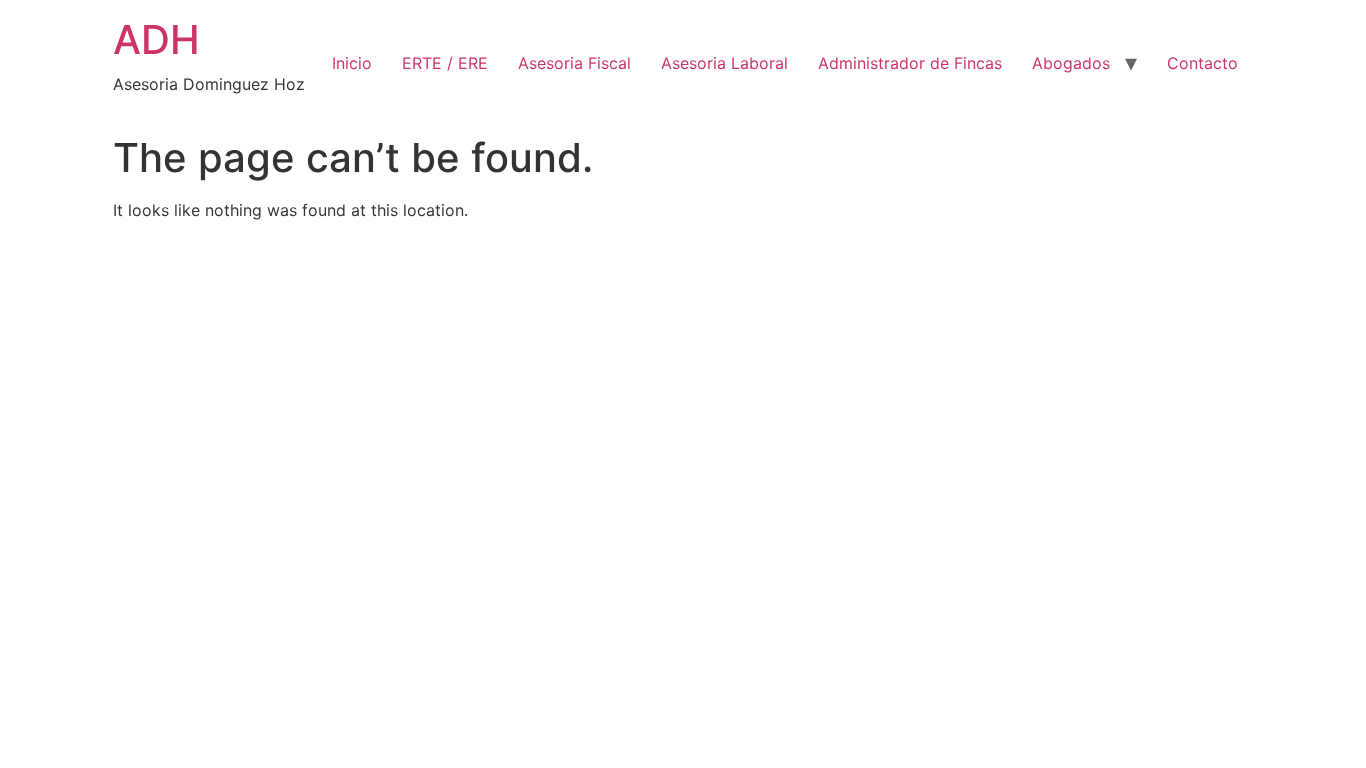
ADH (156, 39)
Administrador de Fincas (910, 63)
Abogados (1071, 63)
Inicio (352, 63)
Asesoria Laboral (724, 63)
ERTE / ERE (445, 63)
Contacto (1202, 63)
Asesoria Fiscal (574, 63)
